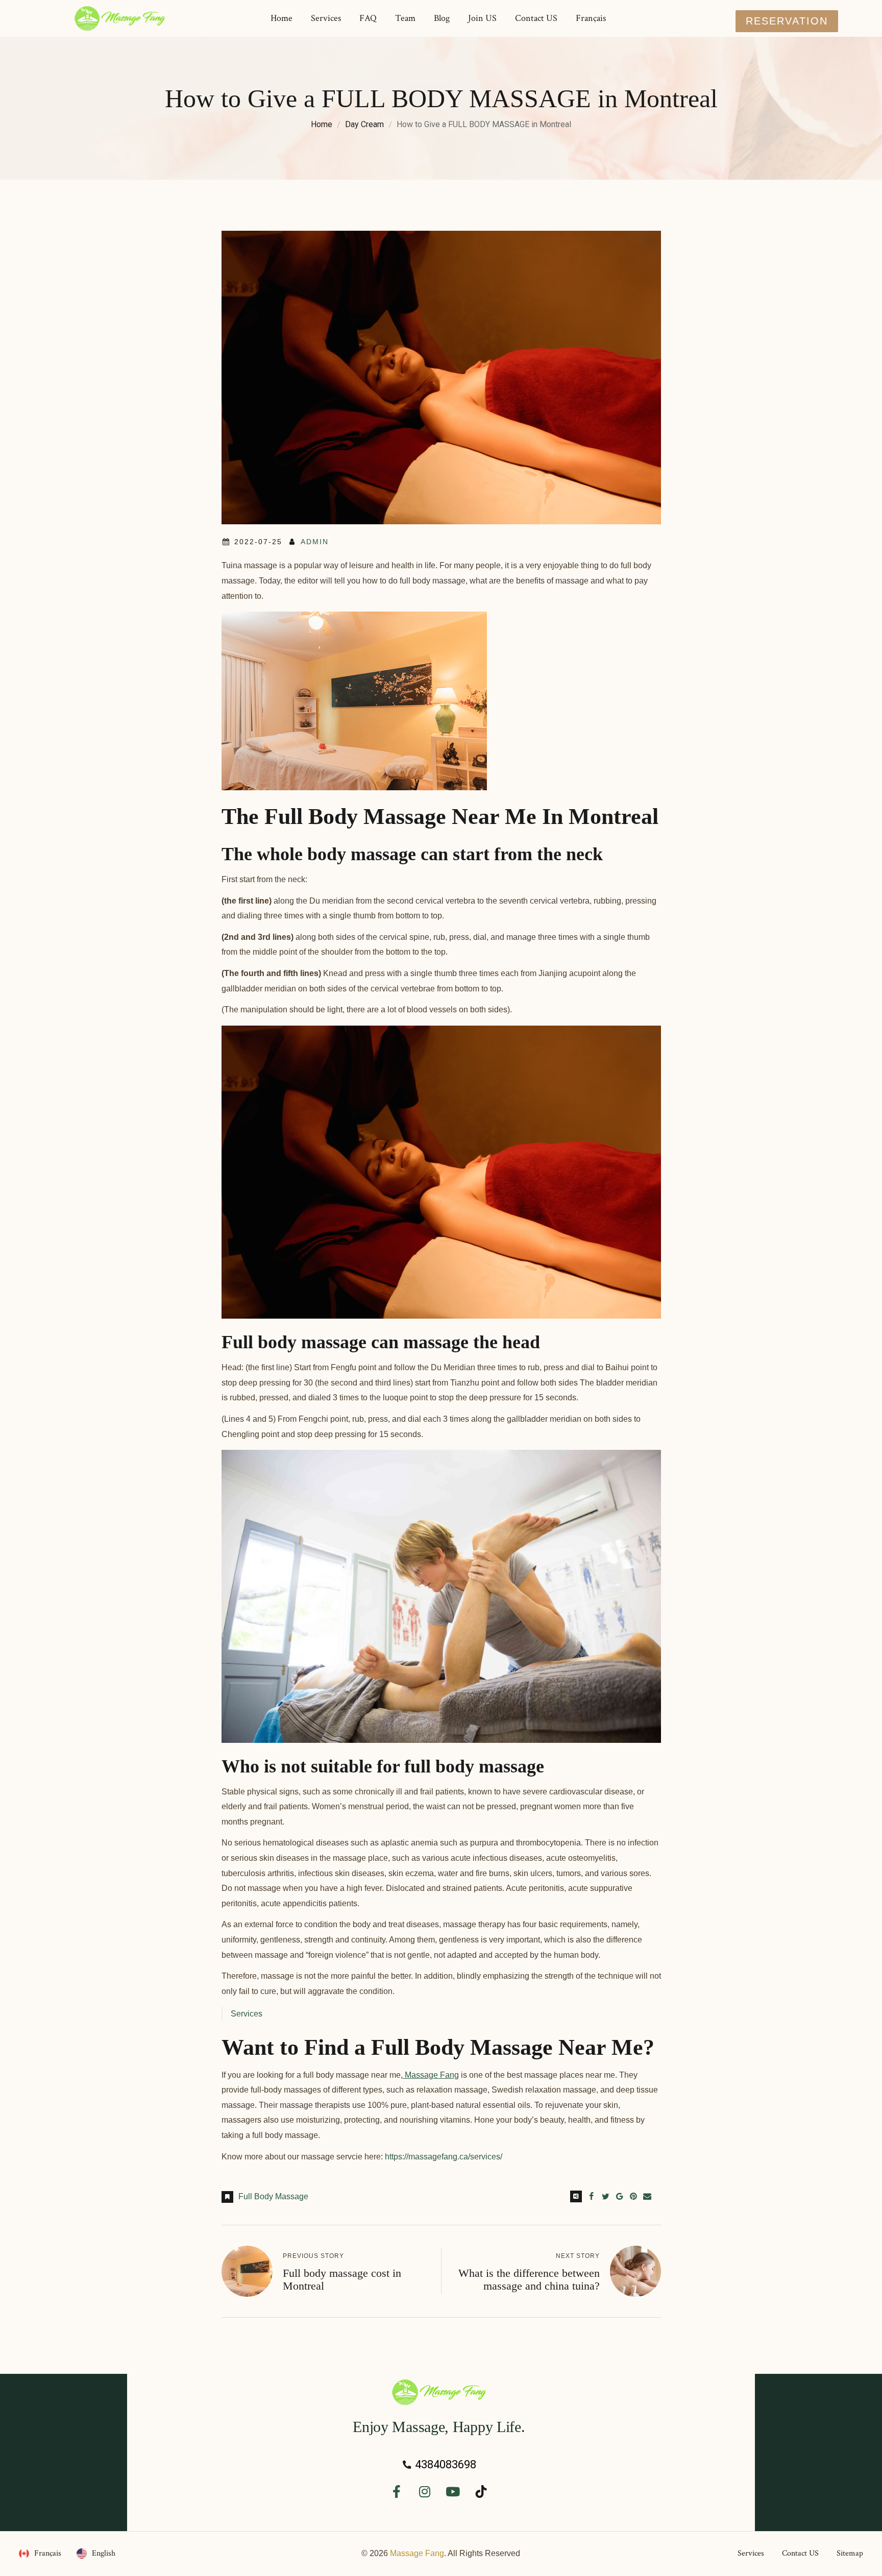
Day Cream (364, 124)
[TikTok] (481, 2492)
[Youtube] (453, 2492)
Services (247, 2014)
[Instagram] (425, 2492)
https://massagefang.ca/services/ (444, 2157)
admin (315, 542)
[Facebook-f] (397, 2492)
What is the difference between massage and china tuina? (529, 2279)
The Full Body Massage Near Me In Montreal (440, 817)
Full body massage (273, 2196)
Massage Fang (417, 2553)
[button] (787, 21)
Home (322, 124)
